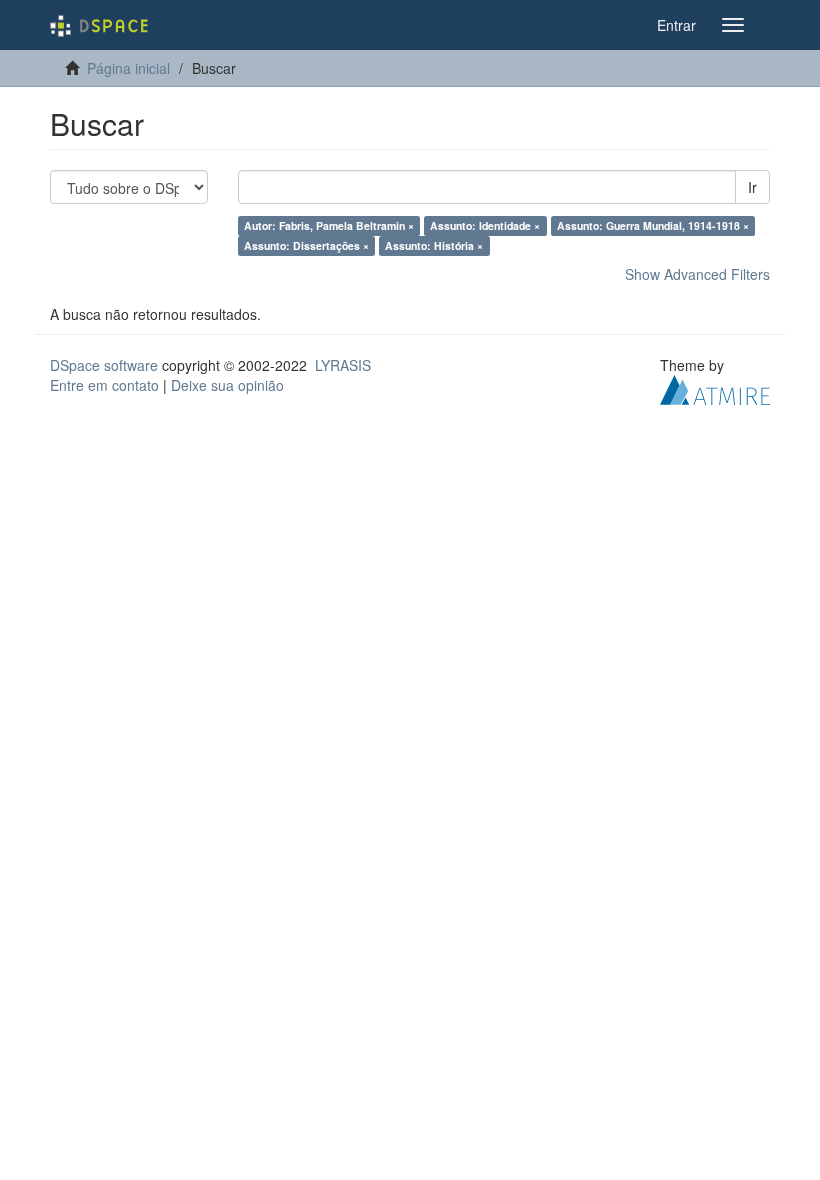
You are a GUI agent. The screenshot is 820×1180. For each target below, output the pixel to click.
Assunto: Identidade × (485, 225)
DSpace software (104, 365)
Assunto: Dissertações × (306, 245)
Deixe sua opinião (227, 385)
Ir (752, 187)
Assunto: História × (434, 245)
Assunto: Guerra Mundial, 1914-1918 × (653, 225)
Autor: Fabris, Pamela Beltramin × (329, 225)
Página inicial (128, 68)
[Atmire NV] (715, 388)
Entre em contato (104, 385)
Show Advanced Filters (697, 274)
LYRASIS (343, 365)
